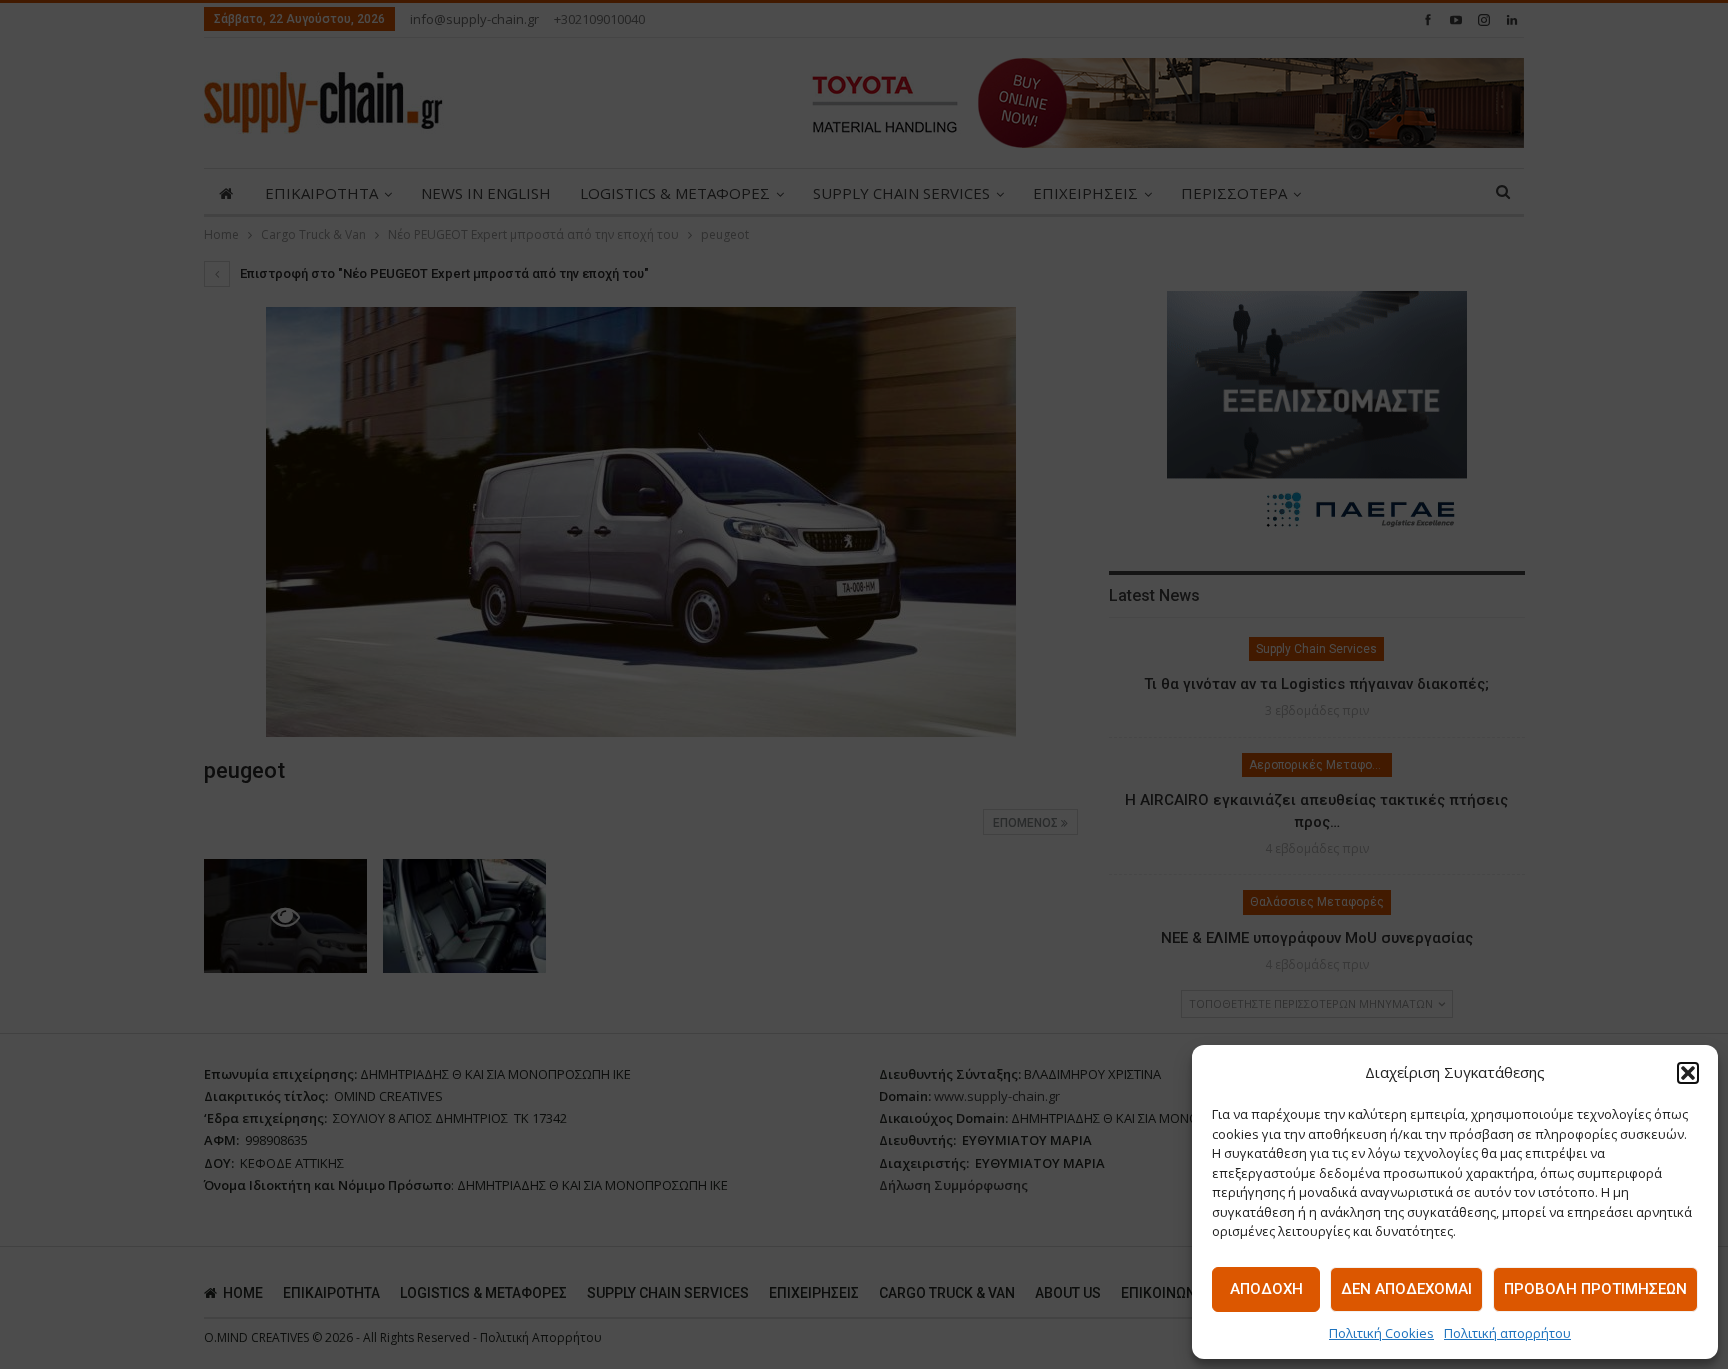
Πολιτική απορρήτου (1507, 1333)
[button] (1688, 1073)
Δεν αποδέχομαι (1406, 1289)
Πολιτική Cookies (1381, 1333)
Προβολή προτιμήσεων (1595, 1289)
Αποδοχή (1266, 1289)
